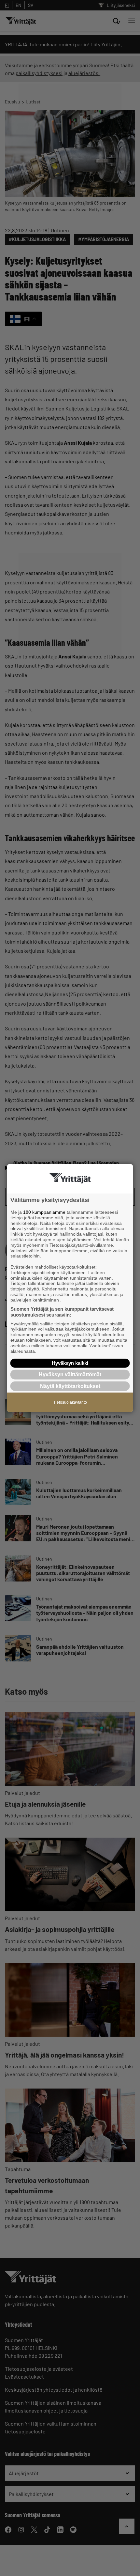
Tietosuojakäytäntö (70, 1402)
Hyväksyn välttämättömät (70, 1374)
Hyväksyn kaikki (70, 1363)
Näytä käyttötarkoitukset (70, 1386)
